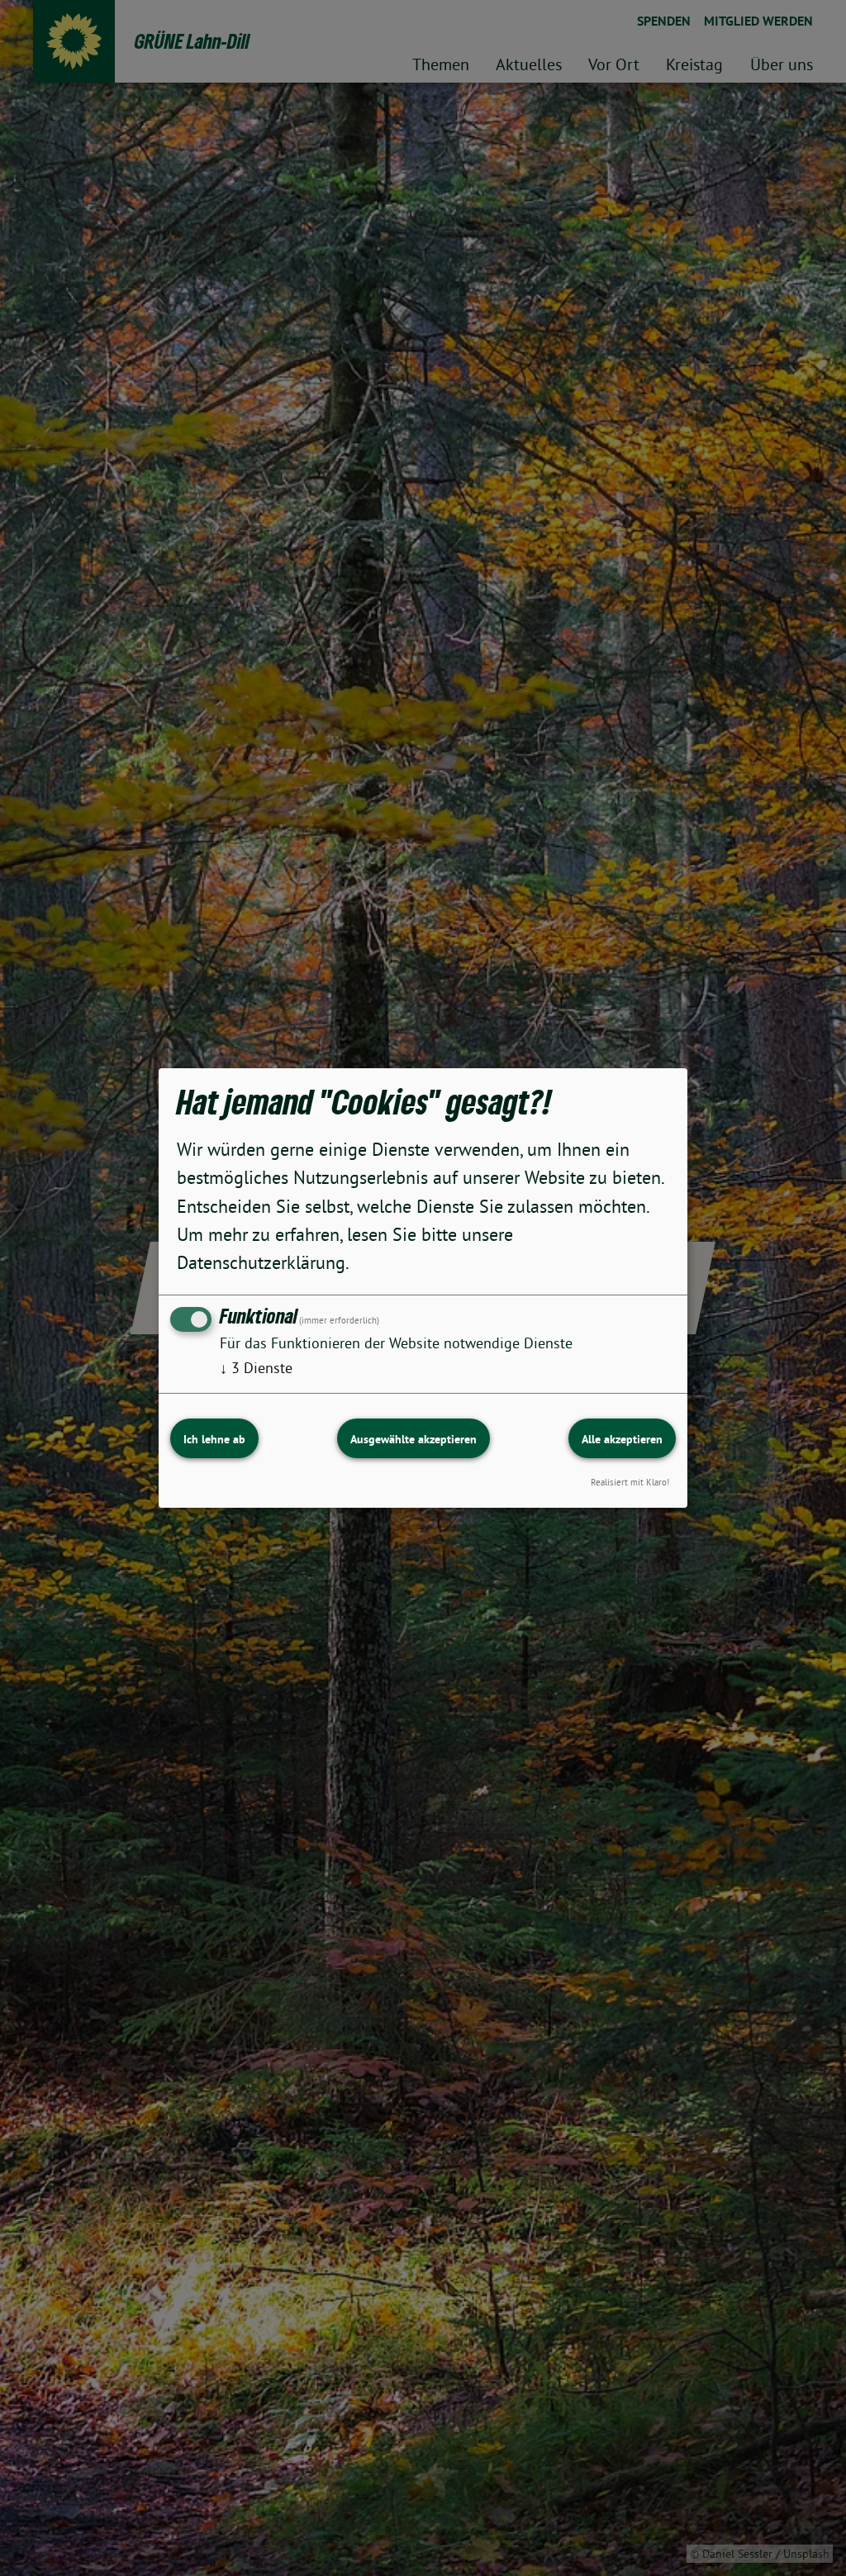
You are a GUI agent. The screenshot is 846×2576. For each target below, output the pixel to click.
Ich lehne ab (214, 1439)
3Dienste (256, 1368)
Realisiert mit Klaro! (630, 1482)
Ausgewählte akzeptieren (413, 1439)
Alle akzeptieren (622, 1439)
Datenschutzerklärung (261, 1262)
